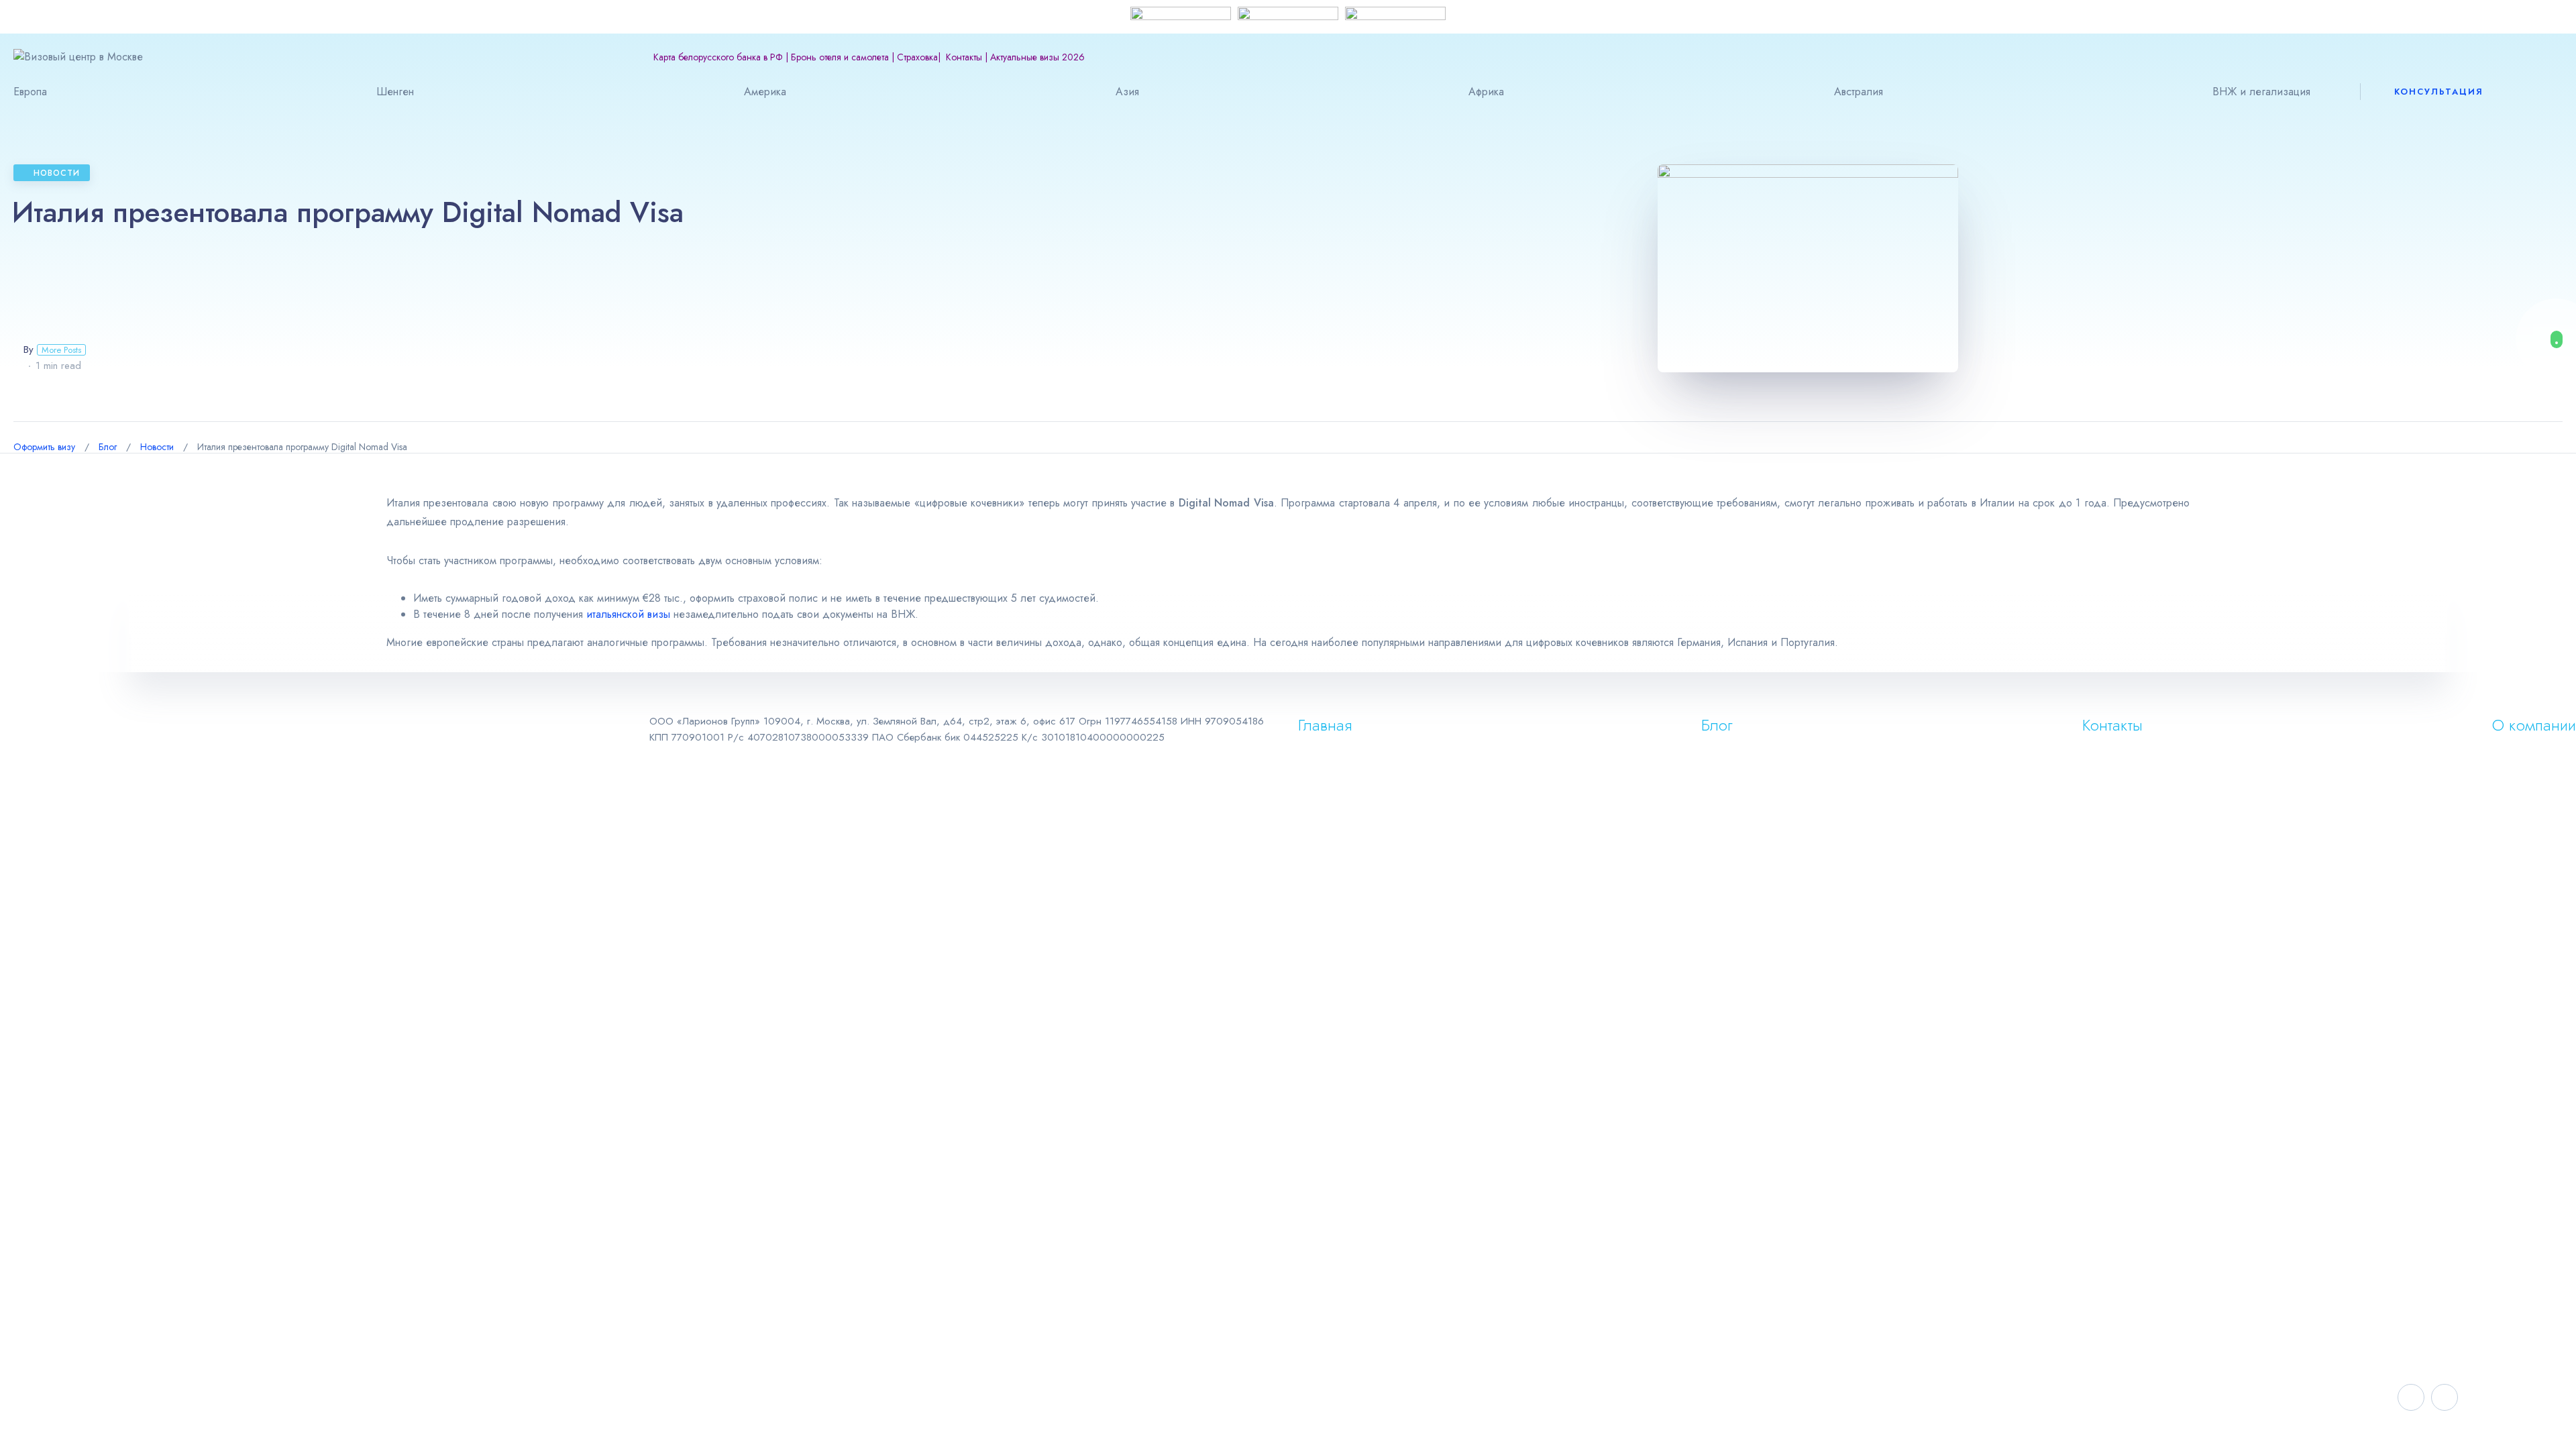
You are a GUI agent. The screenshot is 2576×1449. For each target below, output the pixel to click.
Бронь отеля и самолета (840, 57)
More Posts (61, 350)
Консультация (2439, 92)
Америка (765, 92)
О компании (2534, 725)
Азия (1127, 92)
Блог (1717, 725)
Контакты (964, 57)
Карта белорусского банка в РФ (718, 57)
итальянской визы (628, 614)
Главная (1325, 725)
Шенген (395, 92)
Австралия (1859, 92)
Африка (1486, 92)
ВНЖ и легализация (2261, 92)
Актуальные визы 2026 (1037, 57)
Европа (30, 92)
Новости (57, 173)
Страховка (917, 57)
